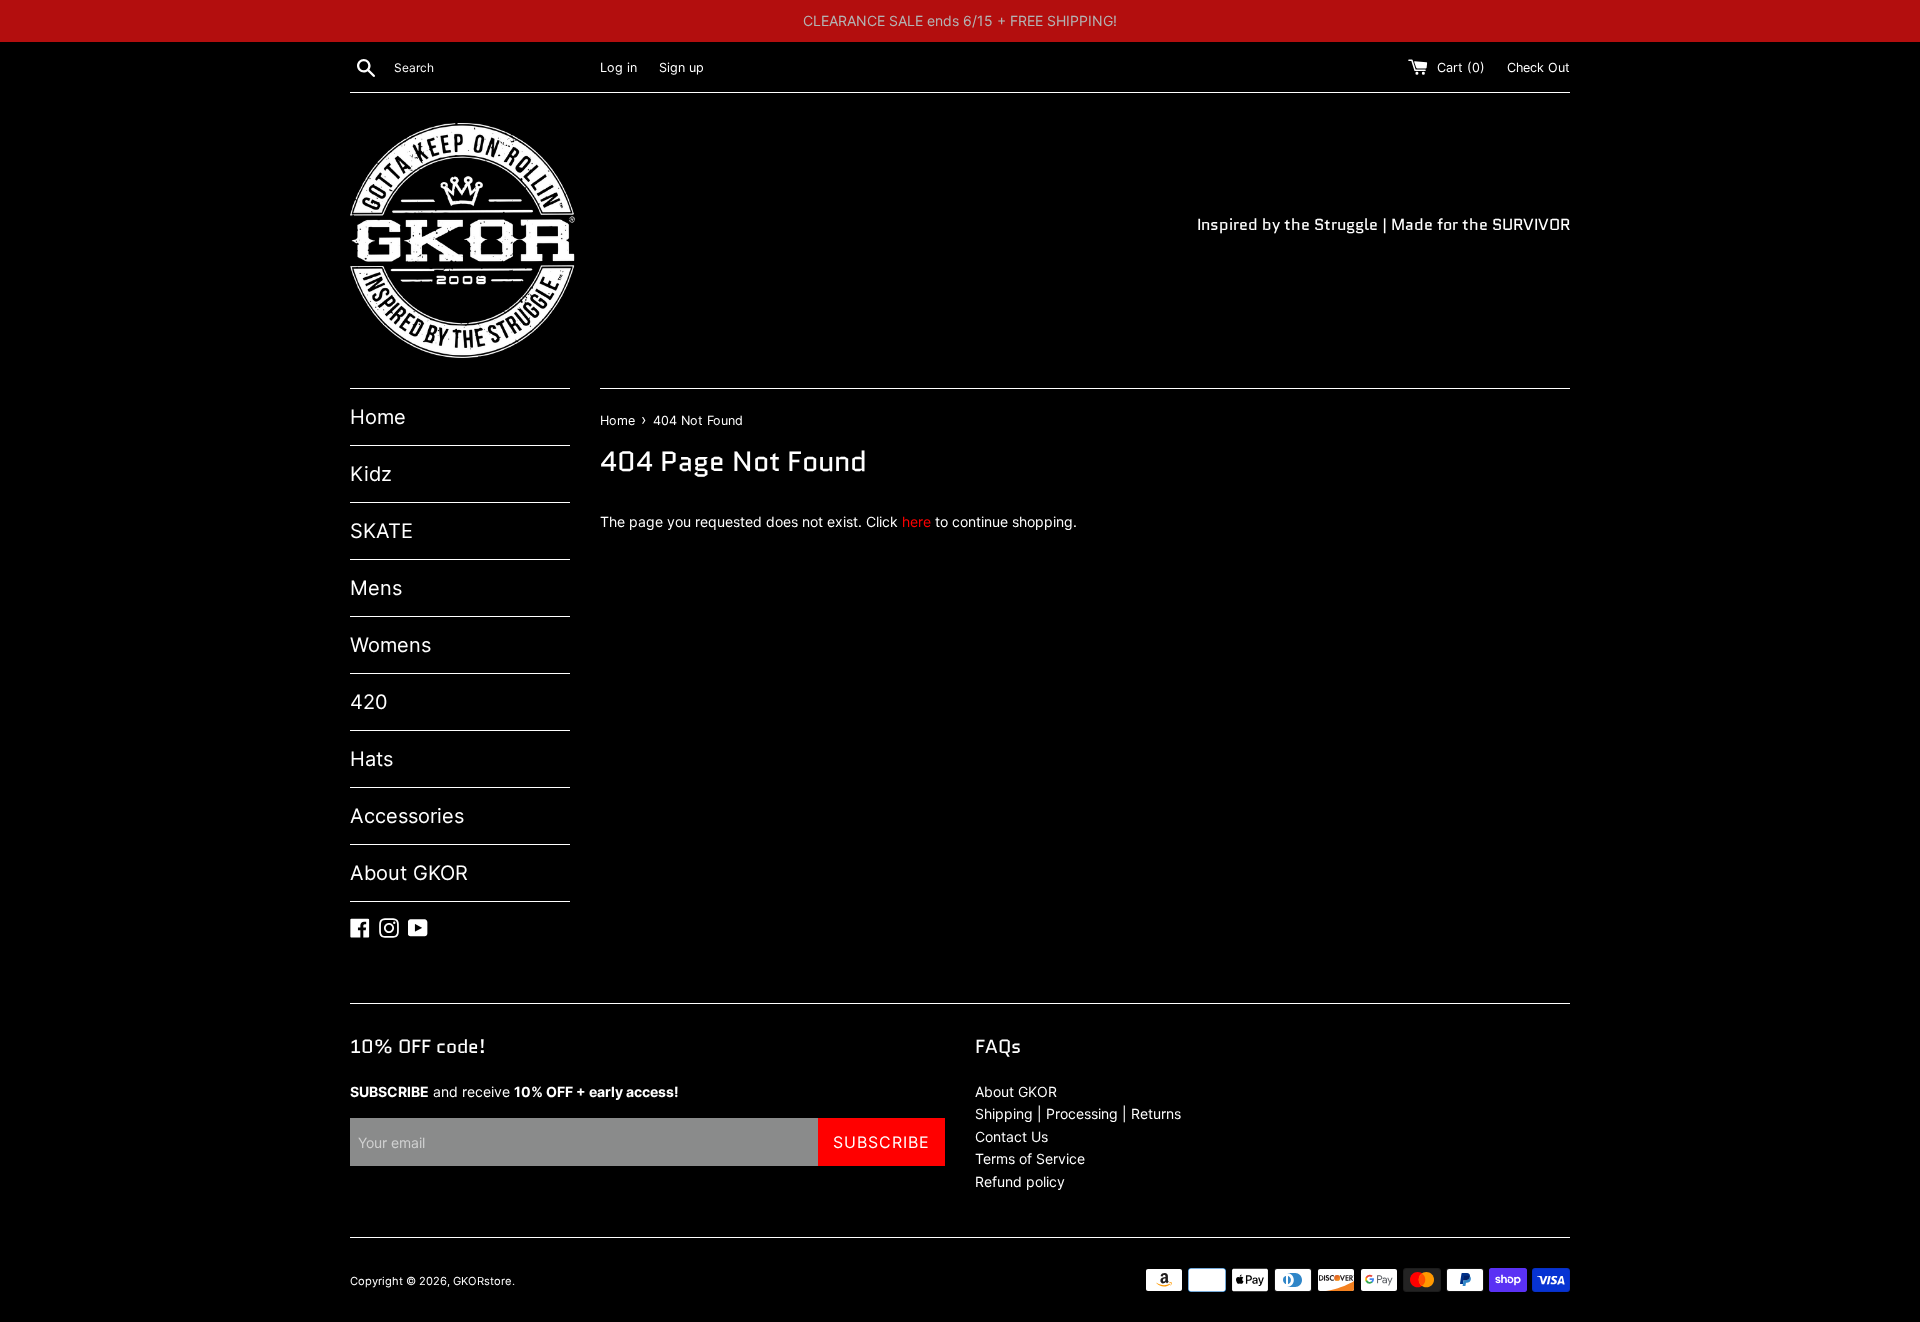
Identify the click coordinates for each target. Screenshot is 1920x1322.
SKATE (381, 531)
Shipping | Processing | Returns (1078, 1113)
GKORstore (482, 1281)
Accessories (407, 816)
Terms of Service (1030, 1158)
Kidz (371, 474)
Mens (376, 588)
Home (378, 417)
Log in (618, 67)
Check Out (1538, 67)
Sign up (681, 67)
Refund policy (1020, 1181)
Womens (390, 645)
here (916, 521)
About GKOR (409, 873)
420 (369, 702)
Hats (371, 759)
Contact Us (1011, 1136)
